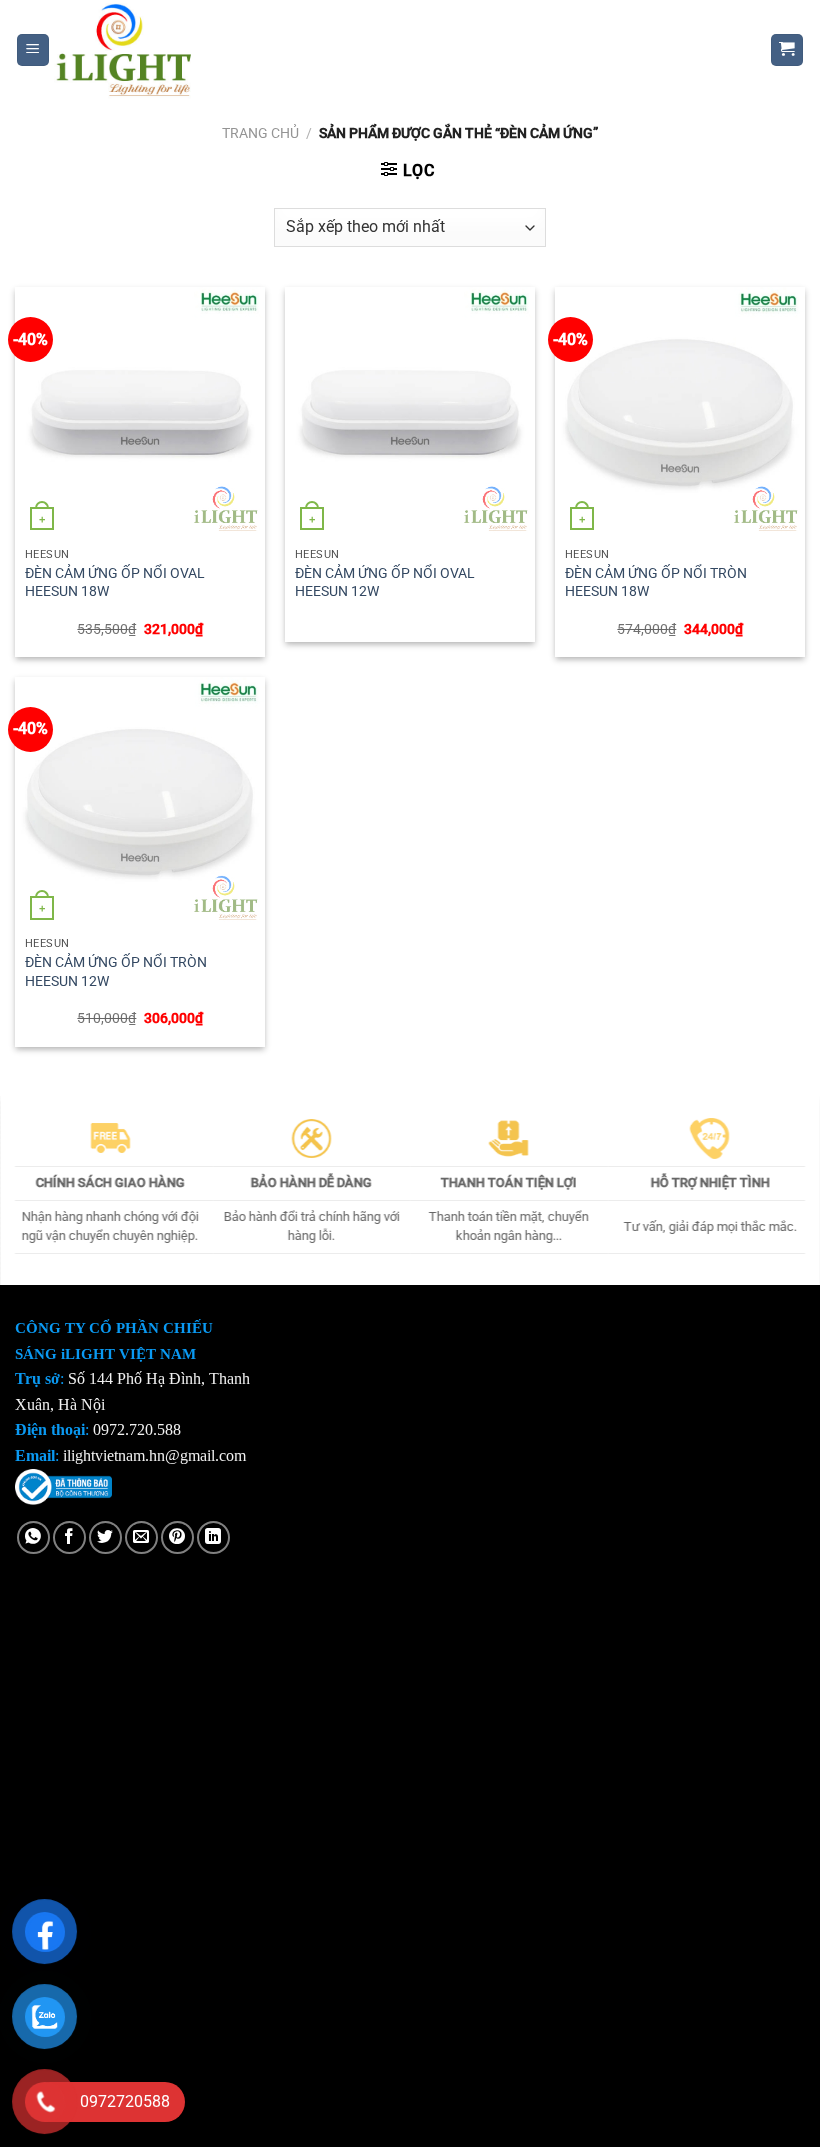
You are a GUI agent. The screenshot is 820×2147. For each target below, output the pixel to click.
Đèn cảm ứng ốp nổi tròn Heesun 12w (116, 972)
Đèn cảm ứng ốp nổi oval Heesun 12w (385, 583)
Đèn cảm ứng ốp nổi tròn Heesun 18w (656, 583)
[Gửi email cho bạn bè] (141, 1537)
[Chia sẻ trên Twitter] (105, 1537)
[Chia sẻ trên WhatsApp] (33, 1537)
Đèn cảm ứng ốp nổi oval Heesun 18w (115, 583)
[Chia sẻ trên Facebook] (69, 1537)
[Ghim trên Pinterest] (177, 1537)
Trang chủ (260, 133)
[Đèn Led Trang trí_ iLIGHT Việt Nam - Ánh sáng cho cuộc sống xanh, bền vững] (395, 50)
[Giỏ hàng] (787, 50)
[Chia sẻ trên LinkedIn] (213, 1537)
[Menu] (33, 50)
